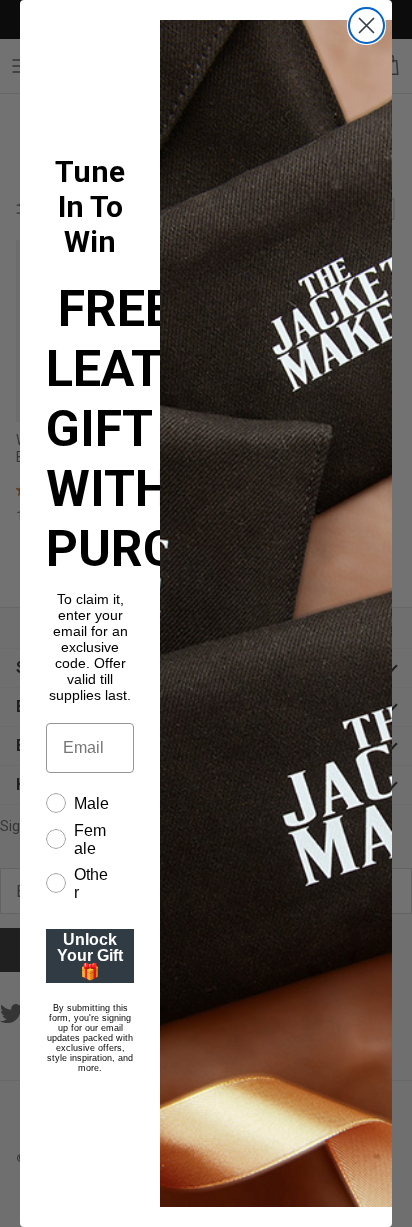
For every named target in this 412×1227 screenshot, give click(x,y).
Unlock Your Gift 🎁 (90, 955)
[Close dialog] (366, 25)
